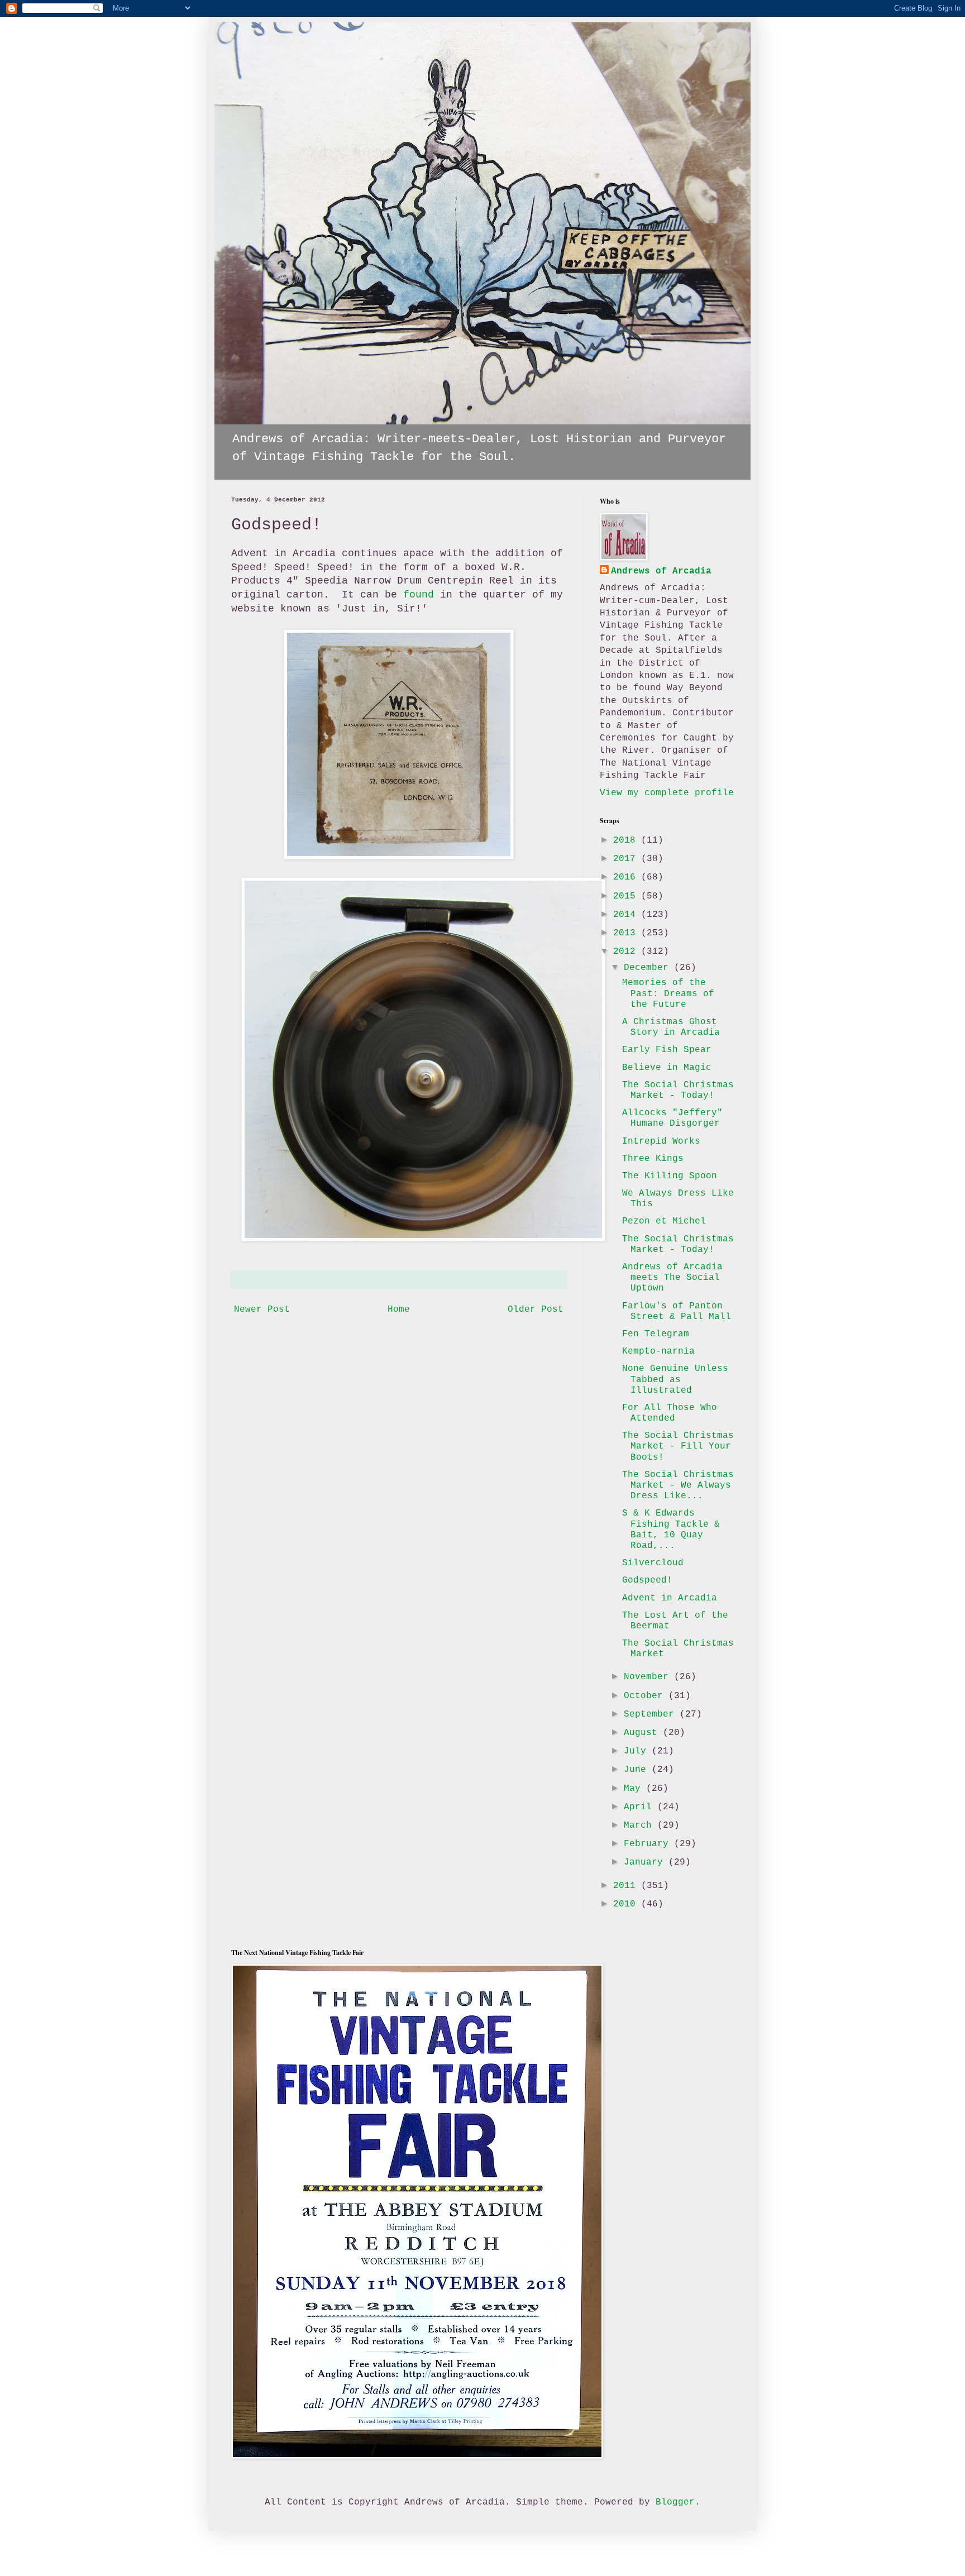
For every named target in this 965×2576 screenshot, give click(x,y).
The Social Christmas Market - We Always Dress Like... (678, 1485)
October (646, 1696)
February (649, 1844)
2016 (627, 877)
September (652, 1714)
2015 (627, 896)
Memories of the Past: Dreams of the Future (668, 993)
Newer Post (262, 1309)
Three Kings (653, 1159)
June (638, 1770)
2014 (627, 915)
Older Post (536, 1309)
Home (399, 1309)
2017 (627, 859)
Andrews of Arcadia (661, 571)
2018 (627, 840)
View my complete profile (667, 793)
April (641, 1807)
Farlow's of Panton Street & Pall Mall (677, 1311)
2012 (627, 952)
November (649, 1677)
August (643, 1733)
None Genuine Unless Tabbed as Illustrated (675, 1379)
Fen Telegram (656, 1334)
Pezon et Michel (664, 1221)
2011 (627, 1886)
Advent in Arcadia (670, 1598)
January (646, 1862)
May (635, 1789)
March (641, 1825)
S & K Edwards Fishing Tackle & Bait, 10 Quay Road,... (671, 1530)
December (649, 968)
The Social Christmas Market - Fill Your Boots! (678, 1446)
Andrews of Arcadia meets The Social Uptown (672, 1278)
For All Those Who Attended (670, 1413)
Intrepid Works (661, 1141)
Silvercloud (653, 1563)
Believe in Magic (667, 1068)
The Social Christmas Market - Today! (678, 1090)
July (638, 1751)
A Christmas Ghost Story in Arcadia (671, 1027)
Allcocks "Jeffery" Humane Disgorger (672, 1118)
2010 (627, 1904)
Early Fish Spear (667, 1050)
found (419, 595)
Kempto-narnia (658, 1351)
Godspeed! (647, 1580)
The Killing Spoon (670, 1176)
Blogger (675, 2502)
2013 (627, 933)
